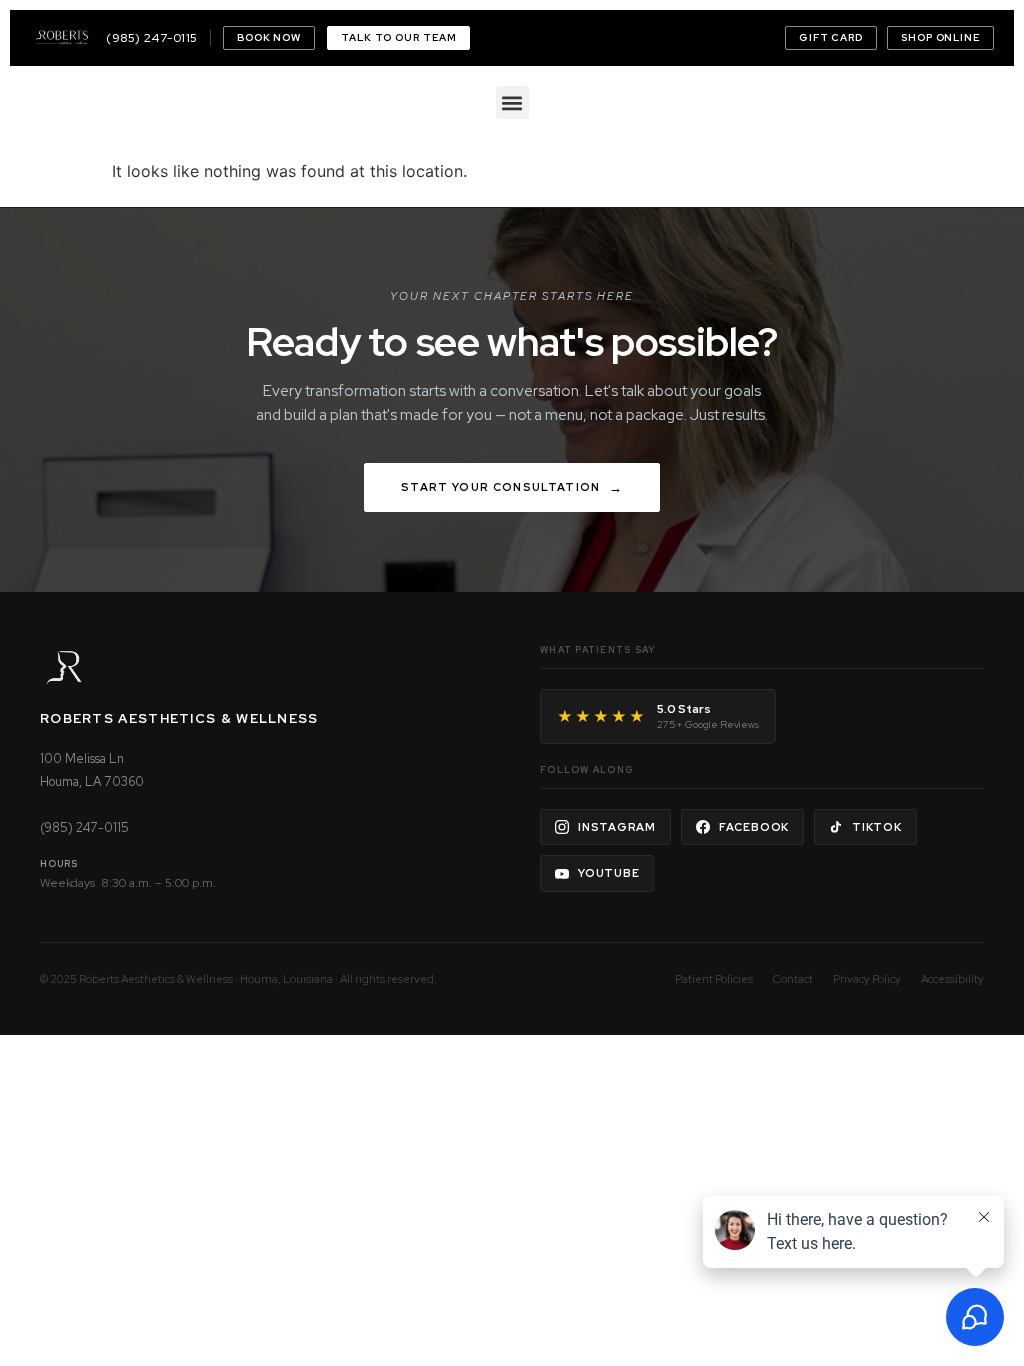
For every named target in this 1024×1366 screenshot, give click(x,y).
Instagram (617, 827)
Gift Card (831, 37)
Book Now (269, 37)
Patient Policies (714, 979)
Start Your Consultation (500, 487)
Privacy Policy (867, 979)
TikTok (877, 827)
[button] (512, 102)
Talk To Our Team (398, 37)
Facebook (754, 827)
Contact (793, 979)
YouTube (608, 873)
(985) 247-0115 (152, 38)
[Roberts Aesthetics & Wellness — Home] (62, 38)
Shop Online (940, 37)
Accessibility (952, 979)
